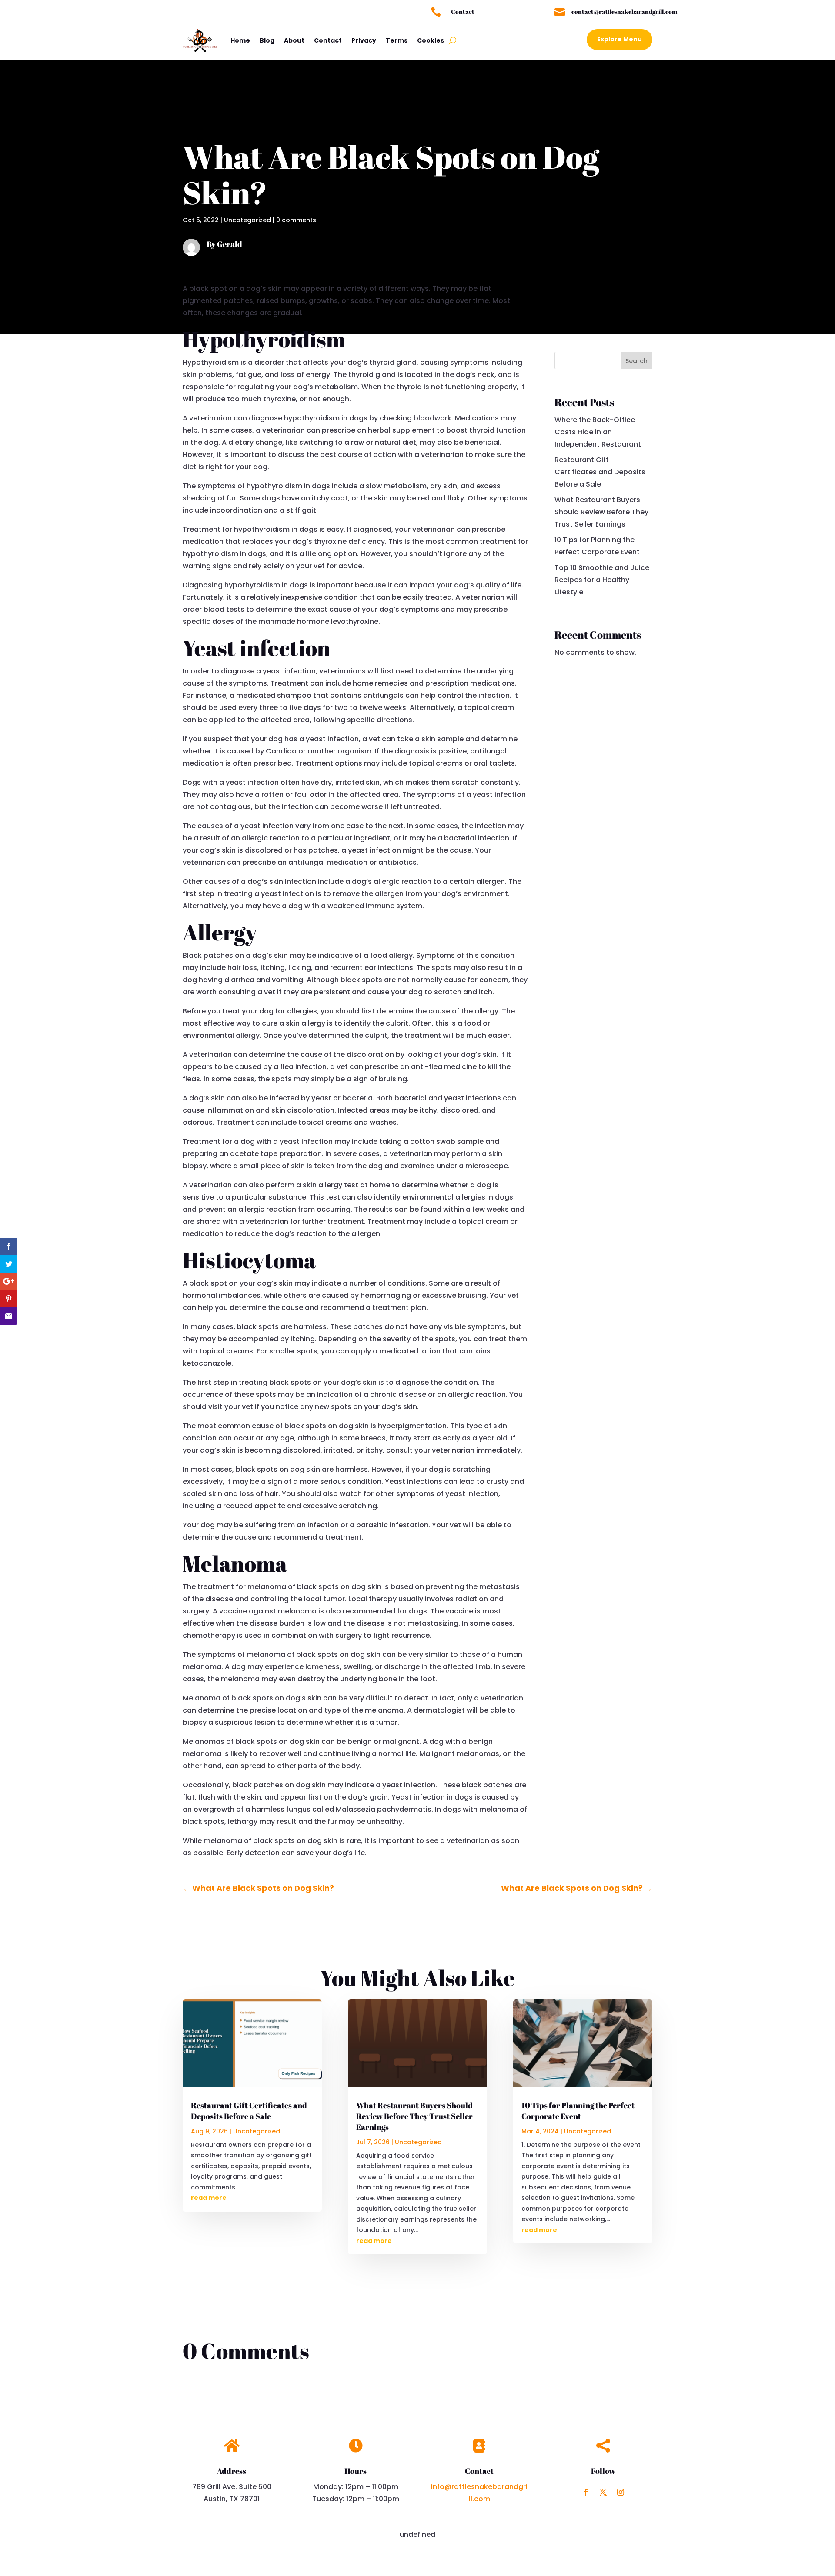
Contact (328, 40)
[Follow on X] (603, 2492)
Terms (397, 40)
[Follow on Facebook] (586, 2492)
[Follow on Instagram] (621, 2492)
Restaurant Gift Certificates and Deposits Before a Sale (600, 472)
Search (636, 361)
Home (240, 40)
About (294, 40)
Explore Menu (620, 39)
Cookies (431, 40)
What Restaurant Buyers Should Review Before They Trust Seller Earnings (601, 512)
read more (209, 2198)
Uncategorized (247, 220)
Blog (267, 40)
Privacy (364, 40)
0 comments (296, 220)
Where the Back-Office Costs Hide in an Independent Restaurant (598, 432)
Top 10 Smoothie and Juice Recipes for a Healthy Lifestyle (602, 580)
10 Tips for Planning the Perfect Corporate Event (578, 2111)
